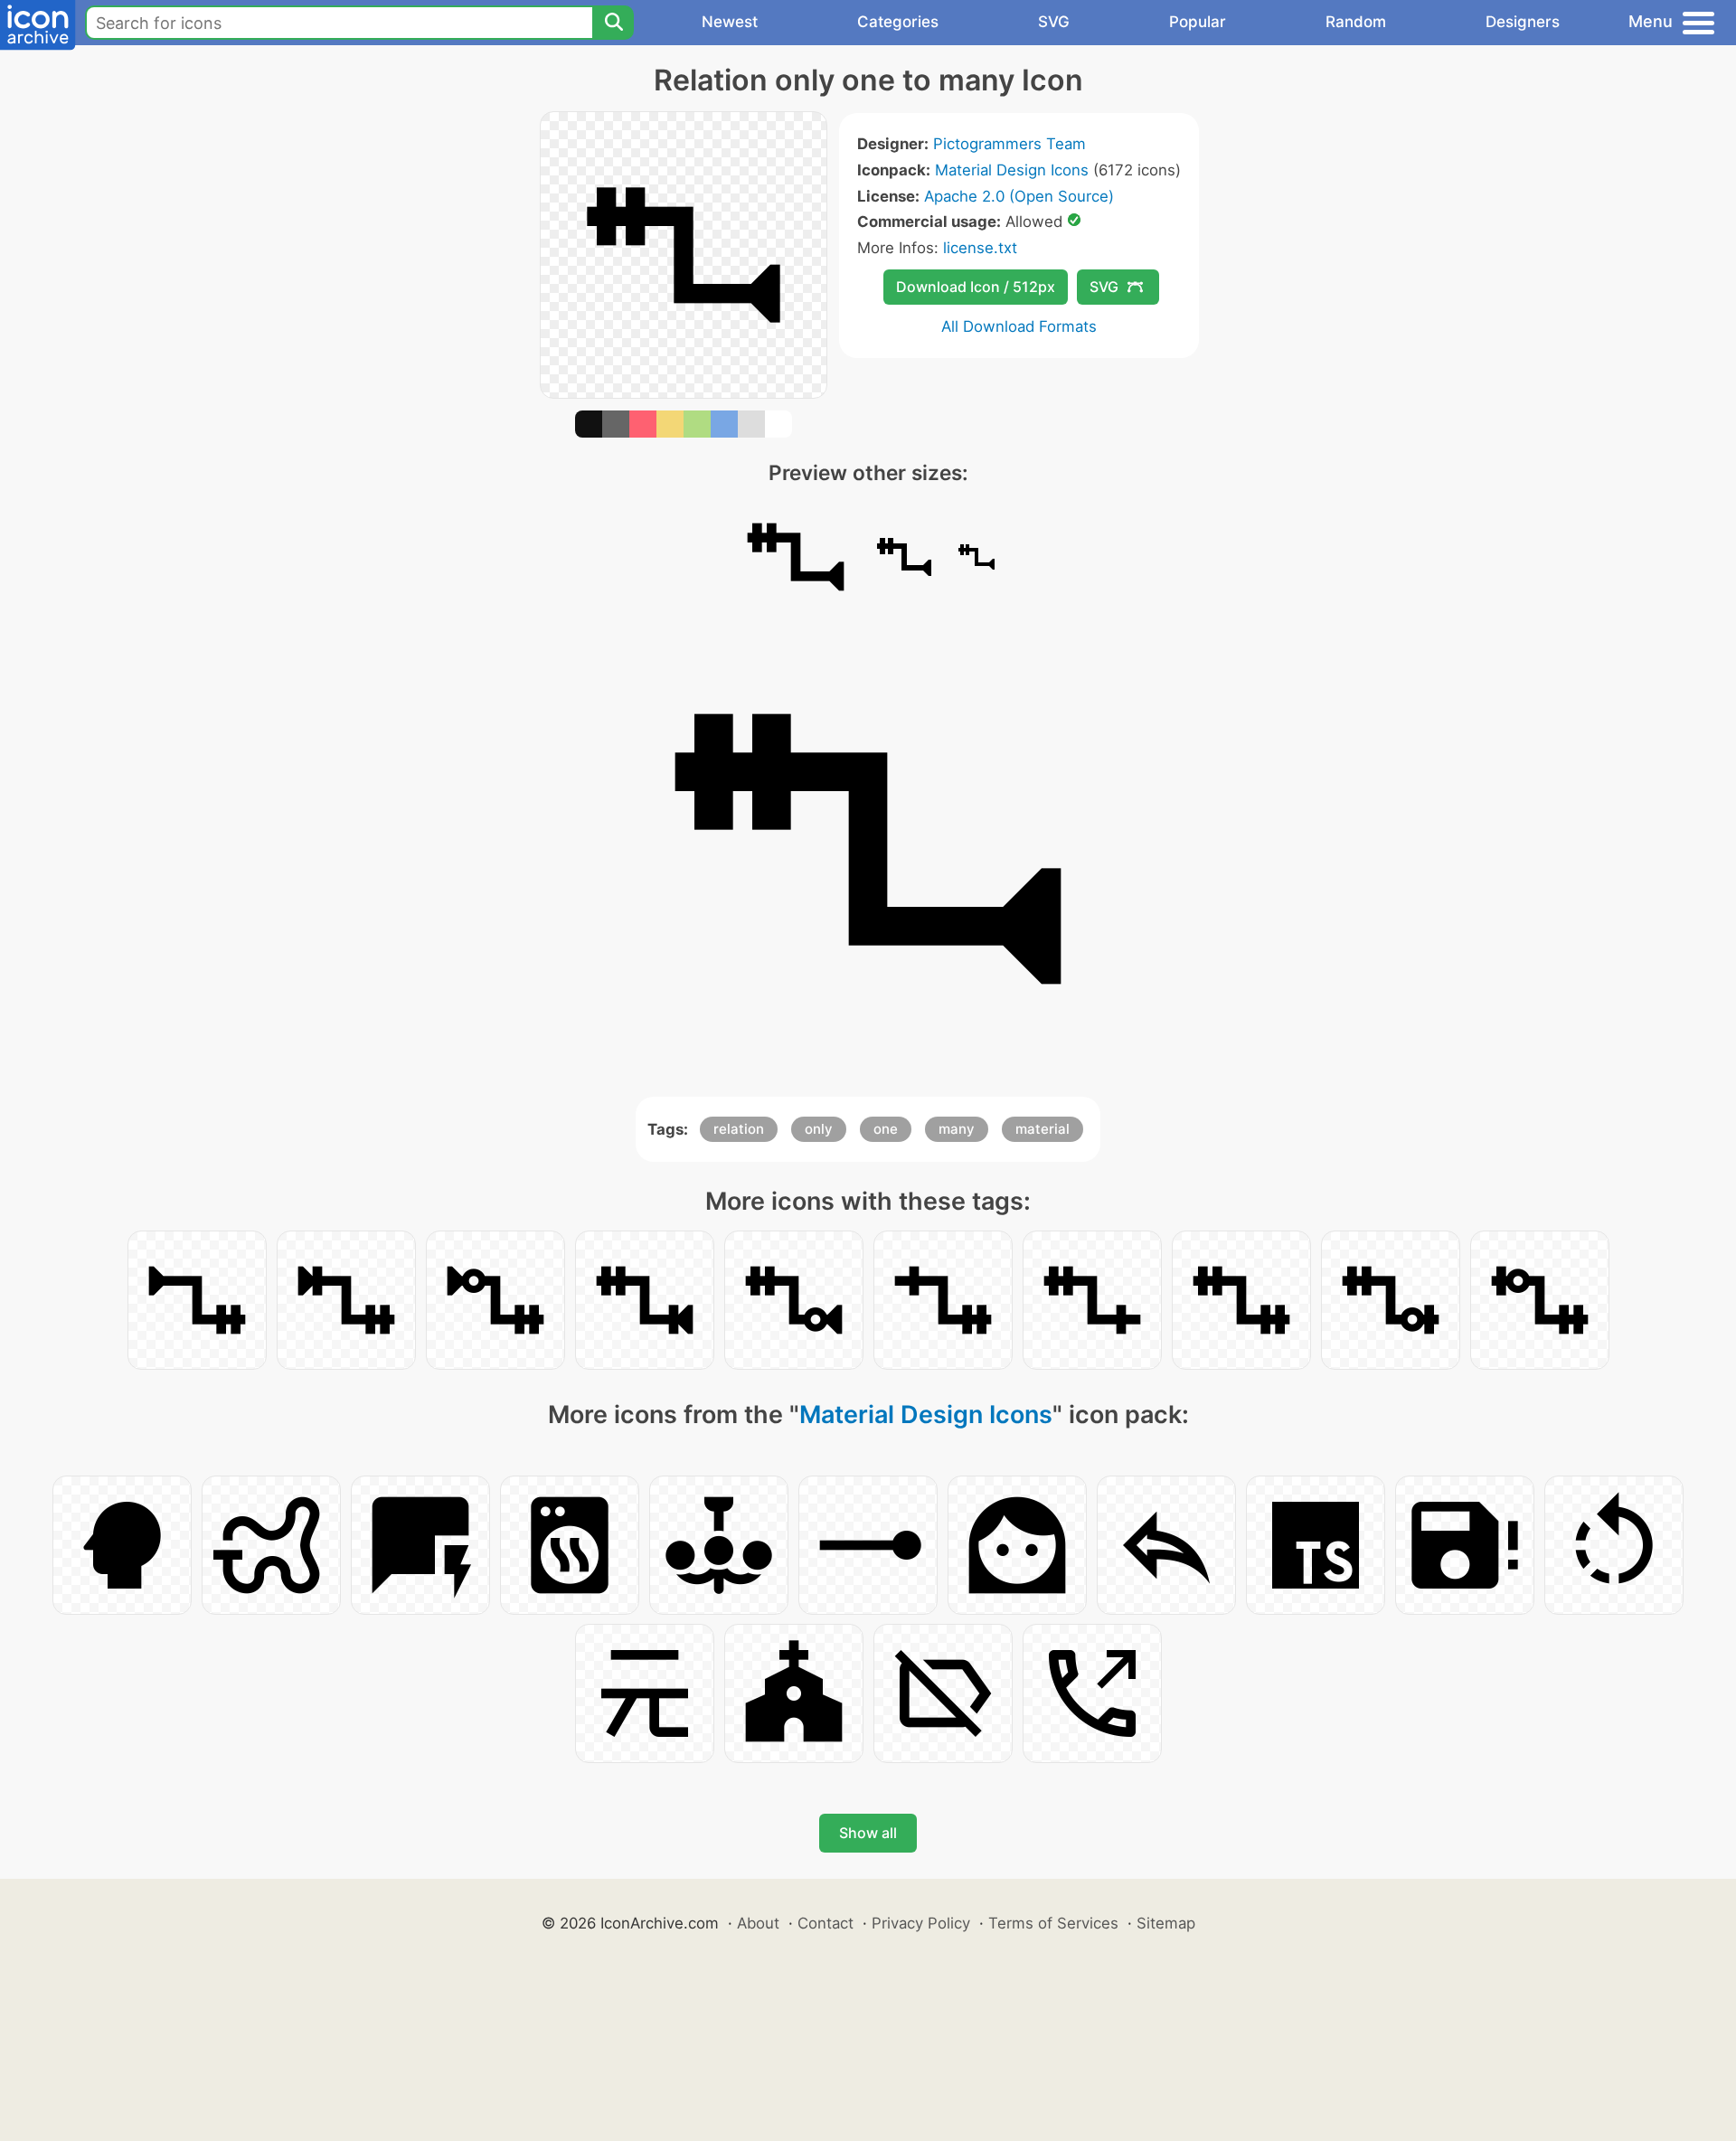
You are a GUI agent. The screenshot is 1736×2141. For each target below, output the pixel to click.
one (886, 1129)
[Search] (613, 23)
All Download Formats (1019, 326)
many (957, 1129)
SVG (1054, 22)
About (758, 1923)
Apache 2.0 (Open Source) (1019, 196)
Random (1356, 22)
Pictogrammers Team (1010, 144)
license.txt (980, 248)
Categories (898, 22)
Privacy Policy (921, 1923)
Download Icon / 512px (976, 287)
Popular (1198, 22)
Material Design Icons (1012, 170)
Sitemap (1166, 1923)
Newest (730, 22)
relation (739, 1129)
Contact (826, 1923)
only (819, 1129)
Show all (868, 1833)
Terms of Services (1053, 1923)
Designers (1523, 22)
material (1043, 1129)
